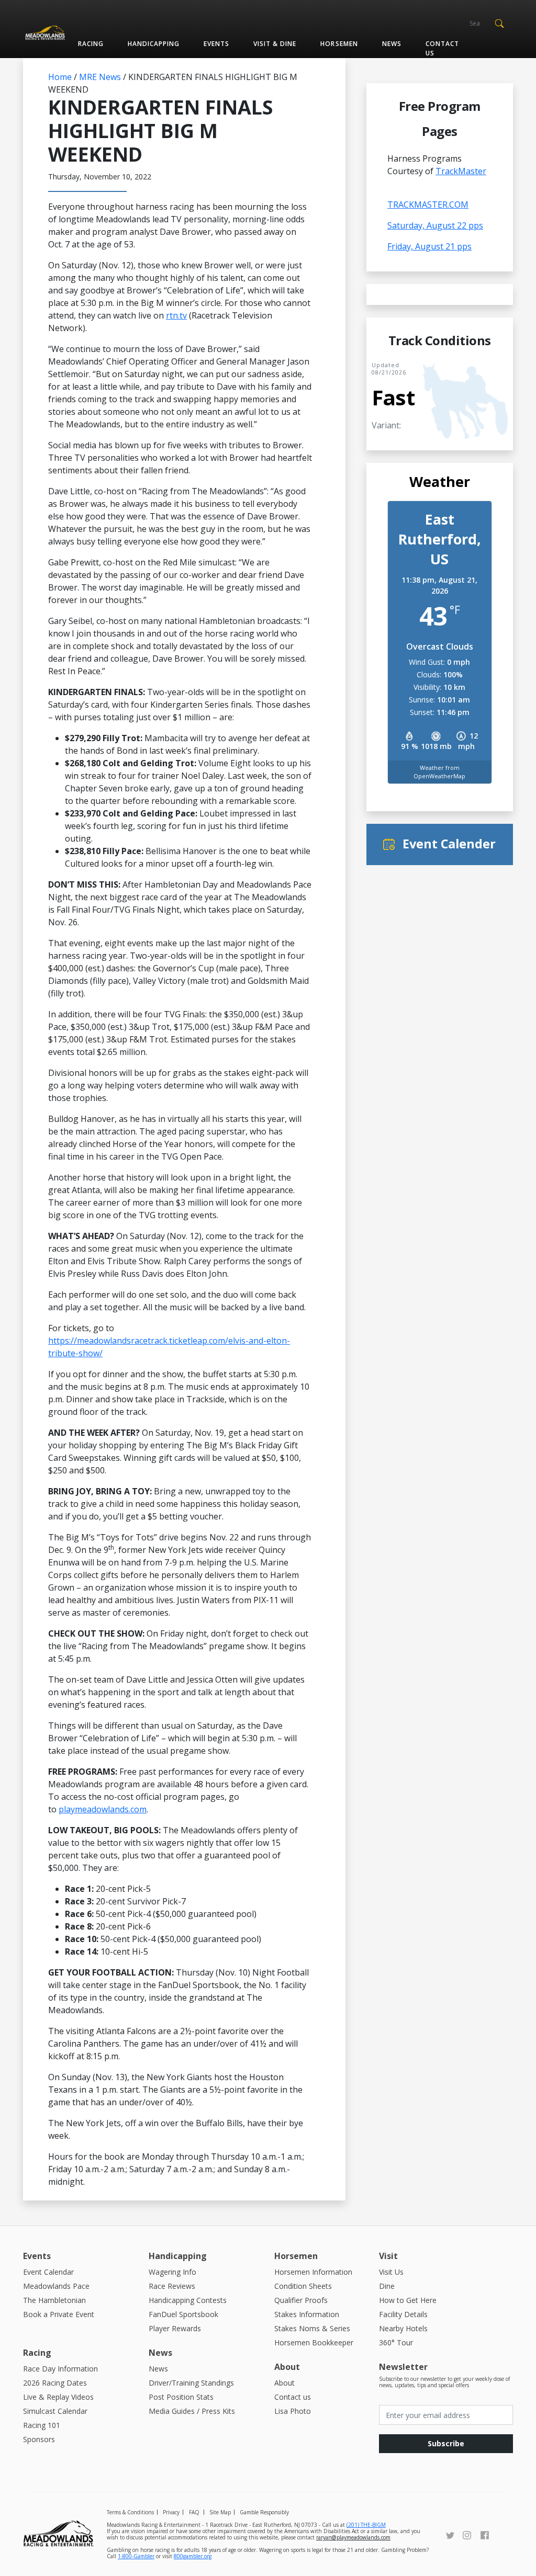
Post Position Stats (181, 2397)
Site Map (220, 2512)
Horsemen (339, 44)
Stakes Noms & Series (312, 2328)
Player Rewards (175, 2328)
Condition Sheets (303, 2286)
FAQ (194, 2512)
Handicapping (154, 44)
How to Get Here (408, 2300)
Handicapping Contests (188, 2300)
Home (60, 77)
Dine (387, 2286)
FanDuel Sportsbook (183, 2314)
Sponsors (39, 2439)
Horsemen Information (313, 2272)
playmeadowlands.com (103, 1809)
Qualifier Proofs (301, 2300)
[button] (499, 22)
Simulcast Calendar (55, 2411)
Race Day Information (60, 2369)
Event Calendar (48, 2272)
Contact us (442, 48)
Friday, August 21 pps (429, 246)
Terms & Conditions (130, 2512)
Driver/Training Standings (191, 2383)
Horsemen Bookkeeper (314, 2342)
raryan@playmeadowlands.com (353, 2537)
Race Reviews (172, 2286)
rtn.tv (176, 315)
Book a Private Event (59, 2314)
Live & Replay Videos (58, 2397)
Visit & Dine (275, 44)
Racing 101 (42, 2425)
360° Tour (396, 2342)
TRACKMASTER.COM (428, 205)
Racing (91, 44)
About (284, 2383)
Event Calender (449, 844)
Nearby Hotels (403, 2328)
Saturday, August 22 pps (435, 225)
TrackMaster (461, 171)
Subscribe (446, 2443)
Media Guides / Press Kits (192, 2411)
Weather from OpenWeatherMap (439, 772)
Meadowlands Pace (56, 2286)
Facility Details (403, 2314)
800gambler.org (193, 2556)
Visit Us (391, 2272)
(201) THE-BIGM (366, 2525)
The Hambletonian (54, 2300)
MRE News (100, 77)
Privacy (171, 2512)
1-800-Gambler (136, 2556)
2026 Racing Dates (55, 2383)
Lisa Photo (293, 2411)
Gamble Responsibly (264, 2512)
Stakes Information (307, 2314)
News (392, 44)
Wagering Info (172, 2272)
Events (216, 44)
